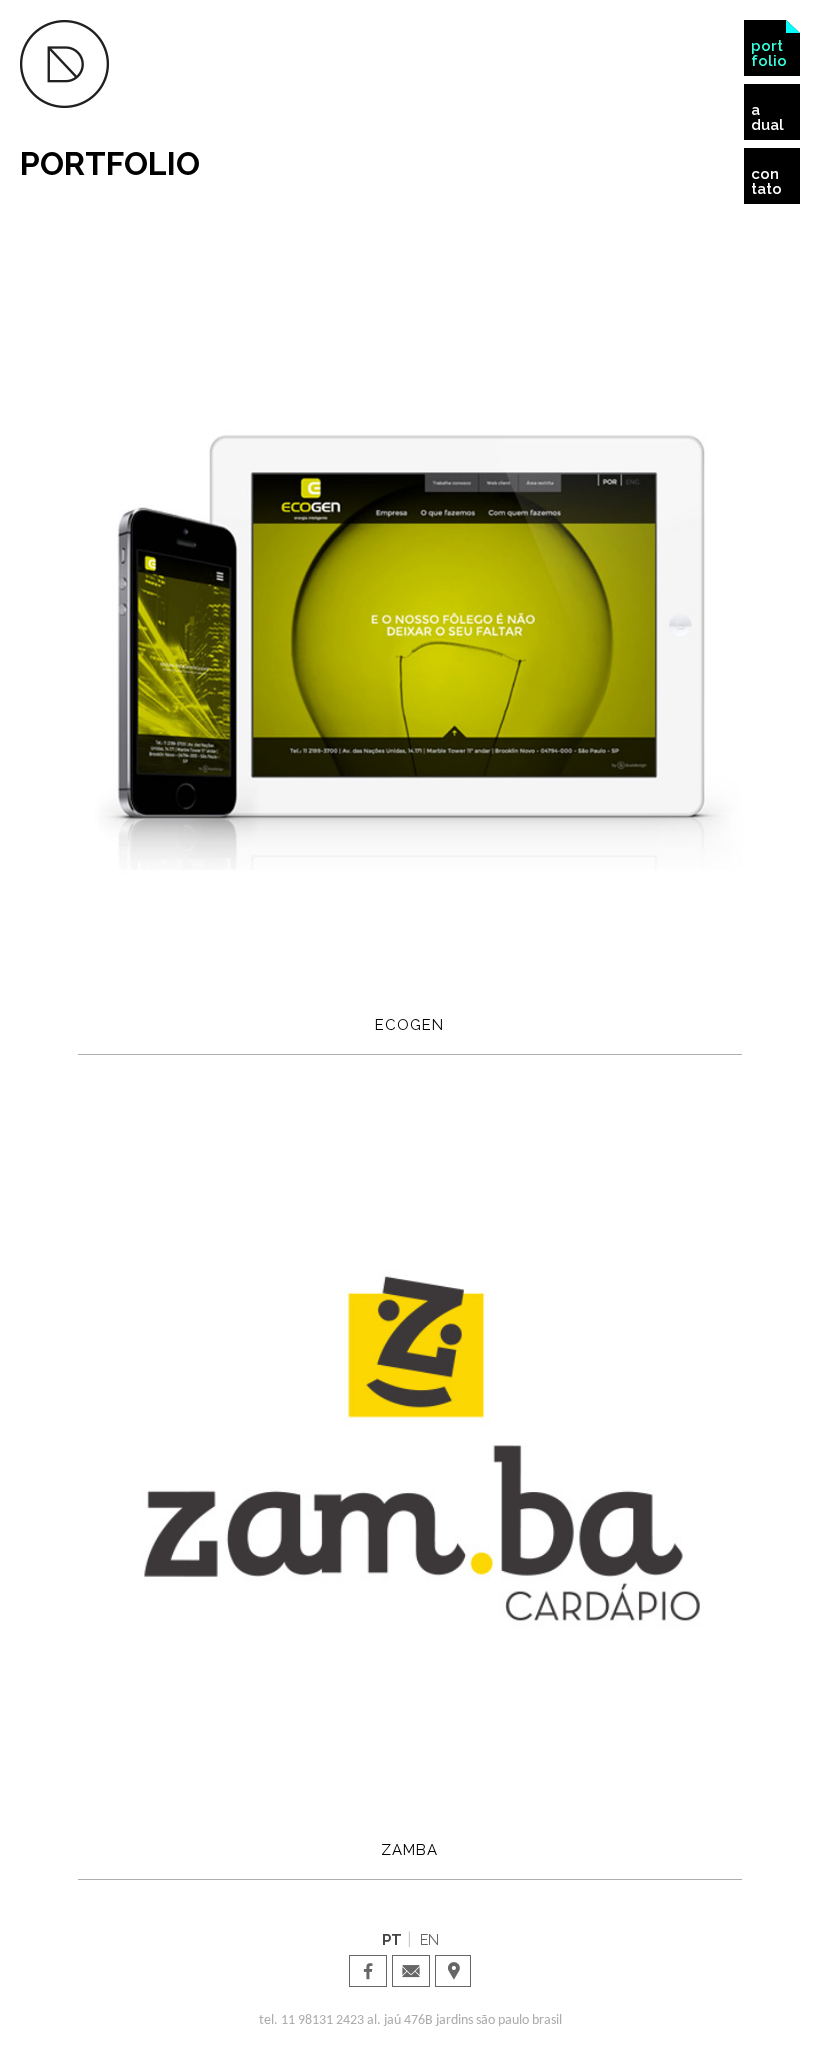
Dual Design (64, 64)
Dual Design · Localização (453, 1971)
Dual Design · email (411, 1971)
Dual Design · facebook (368, 1971)
